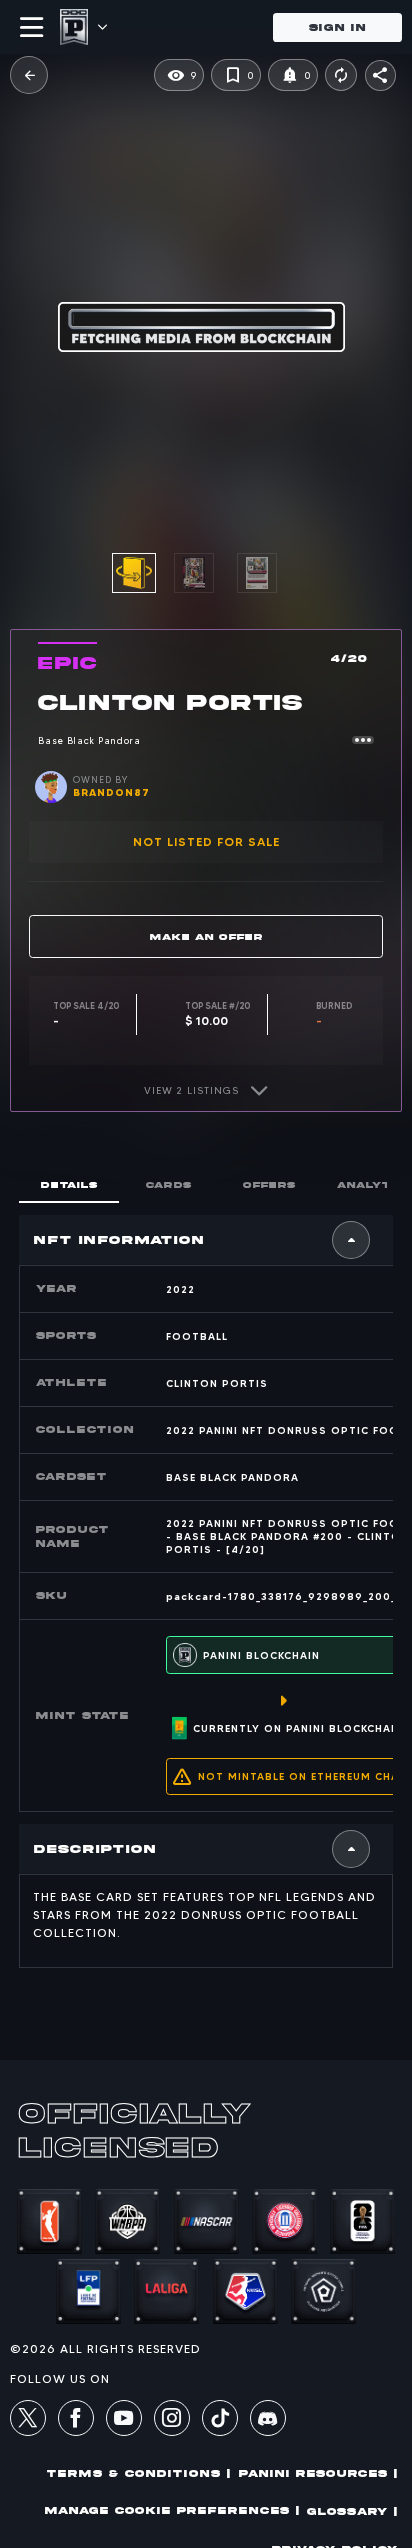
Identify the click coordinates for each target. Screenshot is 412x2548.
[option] (205, 573)
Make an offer (206, 936)
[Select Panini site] (101, 27)
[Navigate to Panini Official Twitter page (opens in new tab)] (28, 2421)
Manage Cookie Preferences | (172, 2510)
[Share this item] (380, 75)
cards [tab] (169, 1184)
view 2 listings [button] (191, 1090)
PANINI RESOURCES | (318, 2473)
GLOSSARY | (352, 2511)
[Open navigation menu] (32, 27)
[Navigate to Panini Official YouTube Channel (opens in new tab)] (124, 2421)
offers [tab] (269, 1184)
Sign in (337, 27)
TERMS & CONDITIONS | (139, 2473)
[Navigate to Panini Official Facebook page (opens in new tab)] (76, 2421)
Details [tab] (69, 1184)
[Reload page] (341, 75)
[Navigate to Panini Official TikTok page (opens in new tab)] (220, 2431)
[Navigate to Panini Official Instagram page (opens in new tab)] (172, 2421)
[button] (29, 75)
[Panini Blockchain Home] (74, 27)
